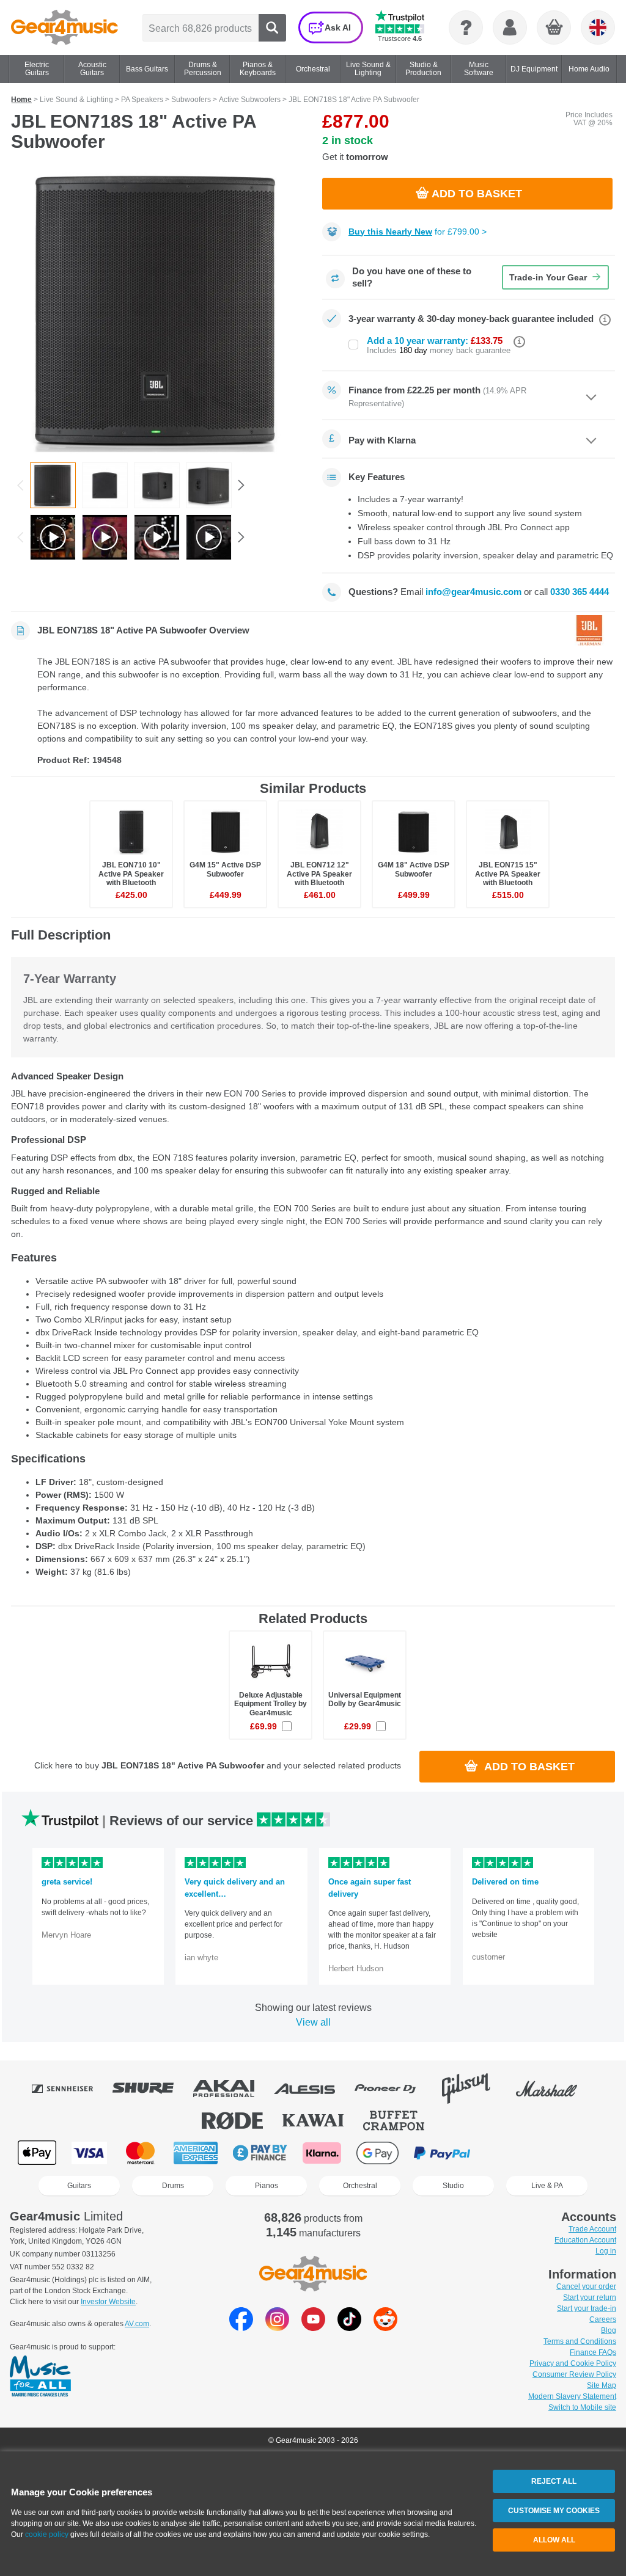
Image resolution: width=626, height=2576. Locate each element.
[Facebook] (241, 2328)
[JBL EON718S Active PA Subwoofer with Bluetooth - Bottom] (105, 485)
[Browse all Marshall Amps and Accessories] (555, 2089)
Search (272, 28)
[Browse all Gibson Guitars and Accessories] (474, 2089)
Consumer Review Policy (574, 2374)
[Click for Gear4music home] (64, 27)
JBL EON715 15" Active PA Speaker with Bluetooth (508, 874)
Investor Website (108, 2302)
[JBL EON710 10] (105, 537)
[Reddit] (385, 2328)
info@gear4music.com (473, 592)
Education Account (585, 2240)
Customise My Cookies (554, 2511)
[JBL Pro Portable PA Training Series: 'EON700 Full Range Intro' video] (157, 537)
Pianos (267, 2186)
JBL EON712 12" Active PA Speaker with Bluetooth (319, 874)
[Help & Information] (466, 27)
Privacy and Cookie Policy (573, 2363)
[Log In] (510, 27)
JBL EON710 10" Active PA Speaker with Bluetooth (131, 874)
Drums (173, 2186)
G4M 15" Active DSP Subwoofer (225, 869)
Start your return (590, 2297)
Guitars (79, 2186)
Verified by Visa (506, 2153)
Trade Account (592, 2229)
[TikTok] (349, 2328)
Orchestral (360, 2186)
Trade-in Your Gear (548, 277)
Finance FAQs (593, 2352)
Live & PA (547, 2186)
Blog (609, 2330)
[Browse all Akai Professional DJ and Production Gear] (232, 2089)
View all (313, 2022)
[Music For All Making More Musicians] (40, 2377)
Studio (453, 2186)
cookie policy (47, 2534)
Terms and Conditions (580, 2341)
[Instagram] (277, 2328)
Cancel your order (586, 2286)
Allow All (554, 2540)
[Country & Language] (598, 27)
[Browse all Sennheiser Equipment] (71, 2089)
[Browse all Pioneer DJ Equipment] (394, 2089)
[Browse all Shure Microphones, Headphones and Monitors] (152, 2089)
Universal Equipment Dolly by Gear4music (365, 1699)
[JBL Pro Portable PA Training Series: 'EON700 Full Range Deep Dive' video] (209, 537)
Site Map (602, 2385)
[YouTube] (313, 2328)
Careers (603, 2319)
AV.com (137, 2324)
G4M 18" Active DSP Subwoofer (414, 869)
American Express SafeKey (568, 2153)
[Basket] (554, 28)
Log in (606, 2251)
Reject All (554, 2481)
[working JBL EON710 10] (53, 537)
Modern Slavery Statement (572, 2396)
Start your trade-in (587, 2308)
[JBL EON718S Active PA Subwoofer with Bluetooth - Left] (209, 485)
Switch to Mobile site (582, 2407)
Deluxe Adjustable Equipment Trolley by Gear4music (271, 1704)
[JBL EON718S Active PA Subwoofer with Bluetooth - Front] (157, 311)
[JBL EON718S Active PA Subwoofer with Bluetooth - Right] (157, 485)
